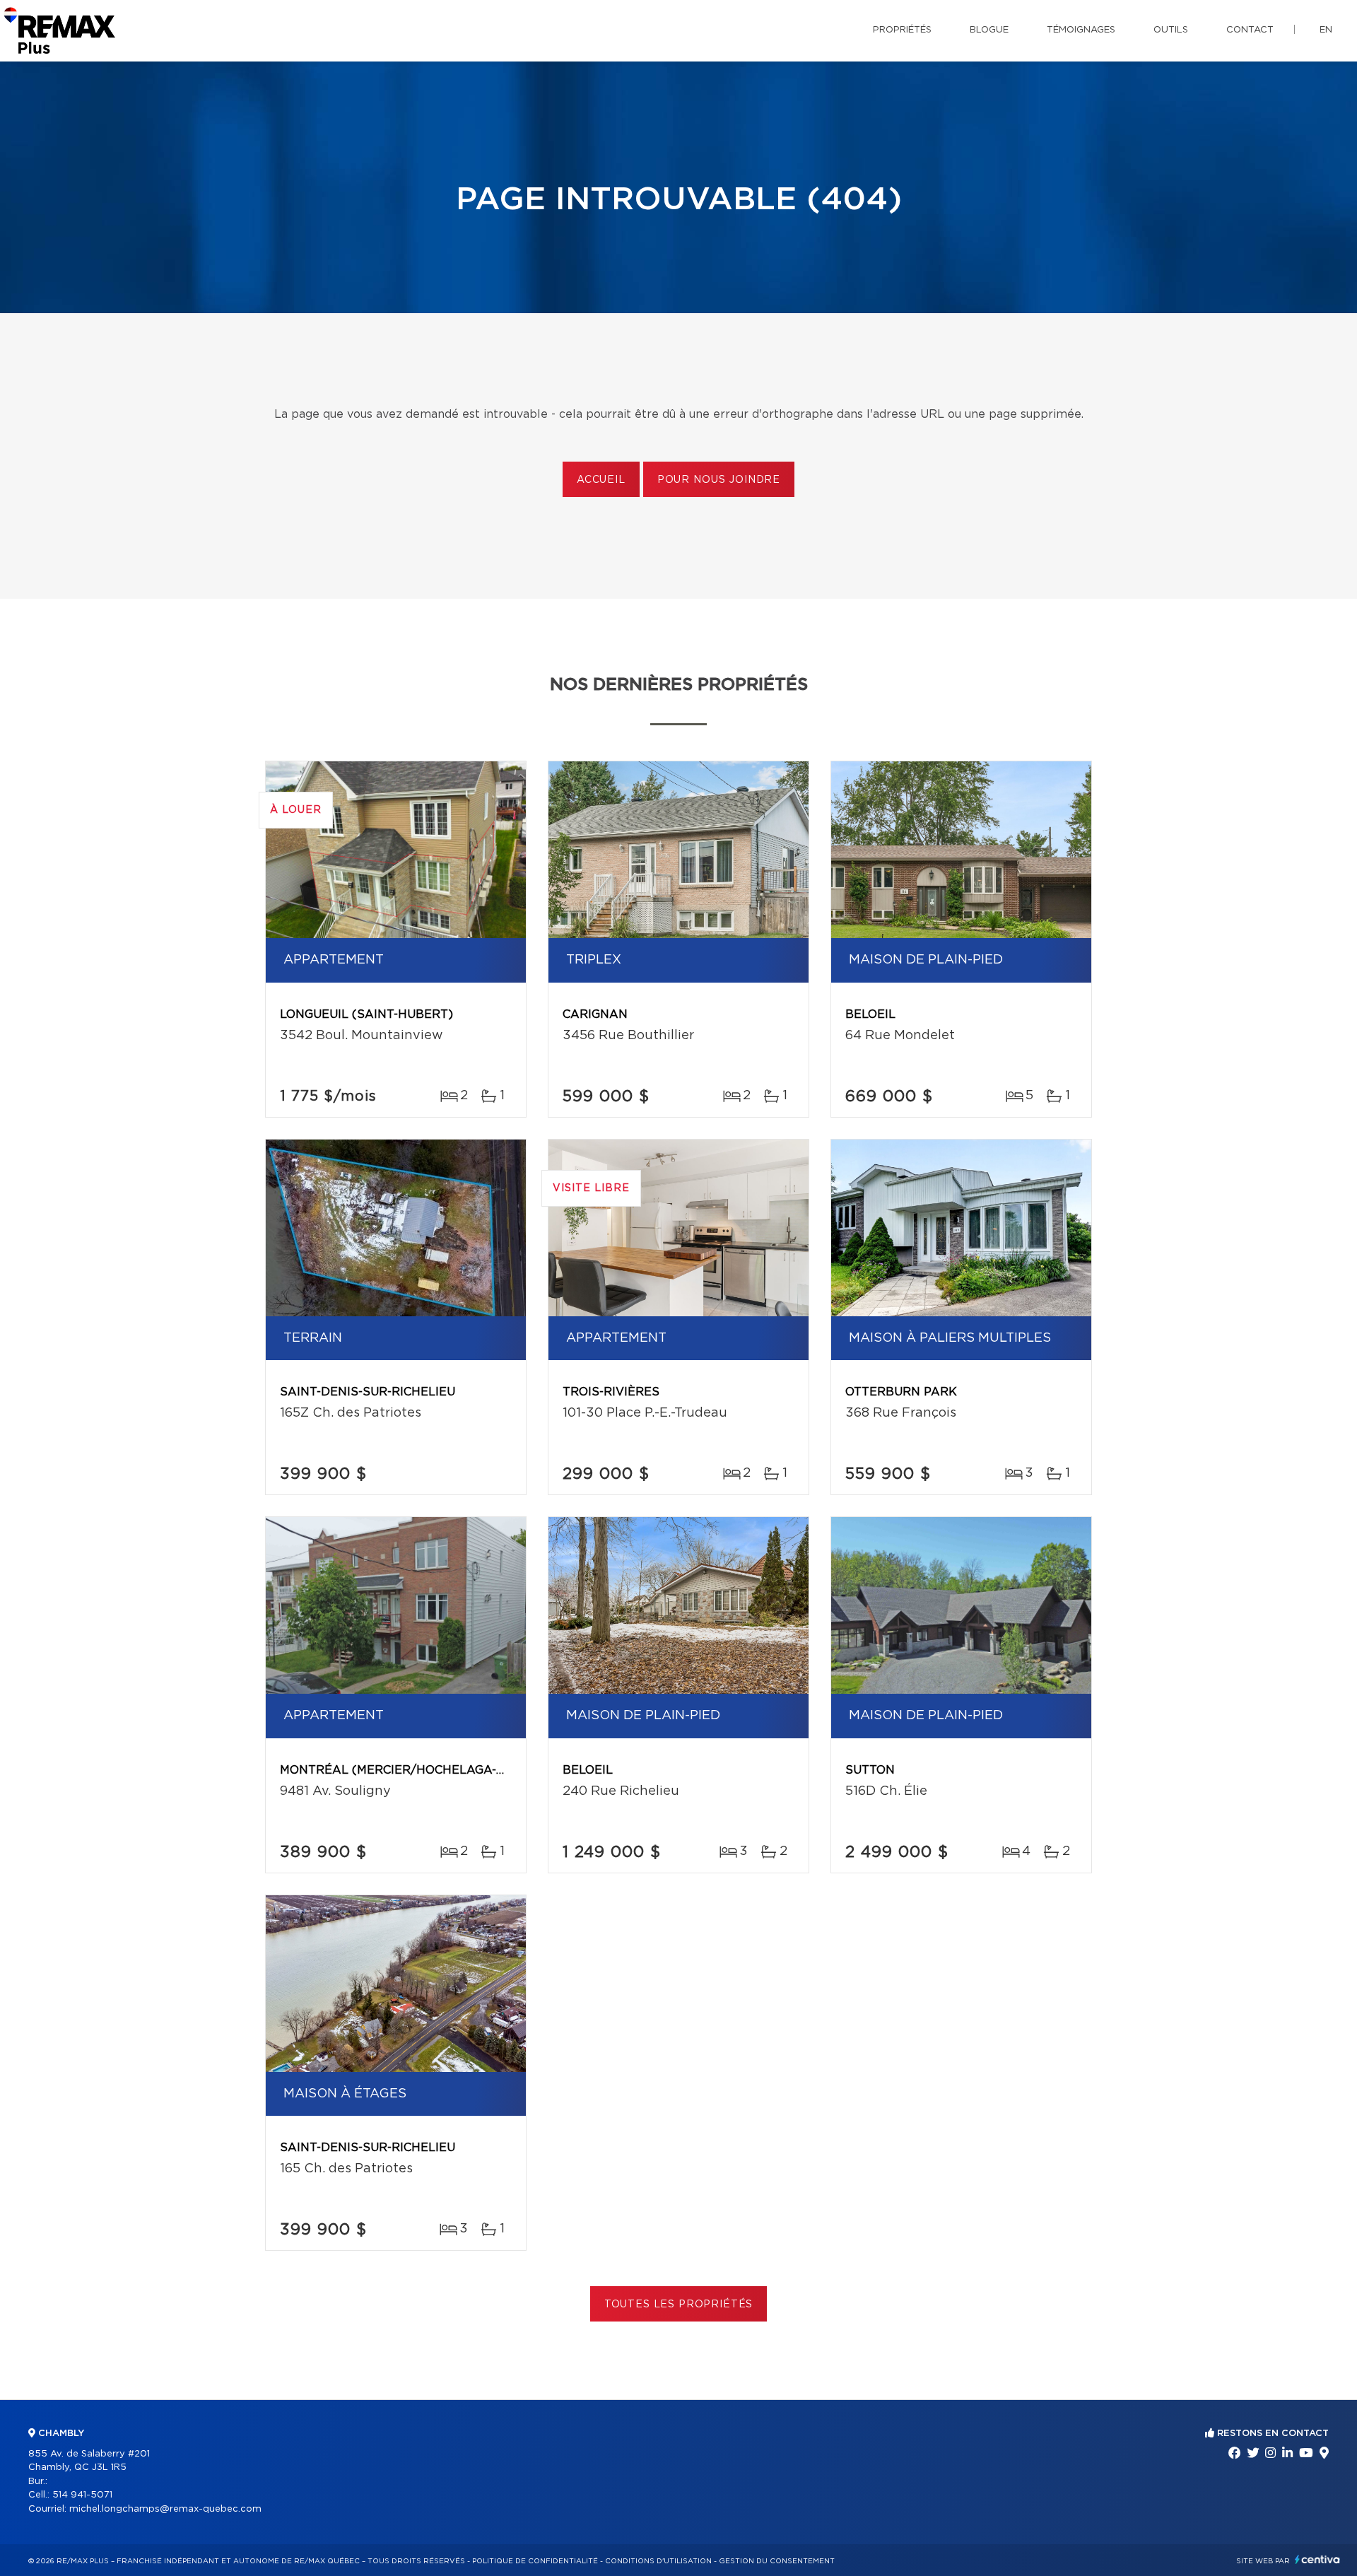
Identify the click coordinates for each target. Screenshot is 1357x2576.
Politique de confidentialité (535, 2561)
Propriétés (902, 30)
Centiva (1317, 2559)
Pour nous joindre (719, 480)
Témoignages (1081, 30)
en (1326, 30)
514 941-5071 (82, 2495)
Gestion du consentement (777, 2561)
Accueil (601, 480)
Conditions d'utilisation (658, 2561)
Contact (1250, 30)
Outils (1171, 30)
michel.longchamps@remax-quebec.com (165, 2509)
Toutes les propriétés (679, 2305)
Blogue (989, 30)
